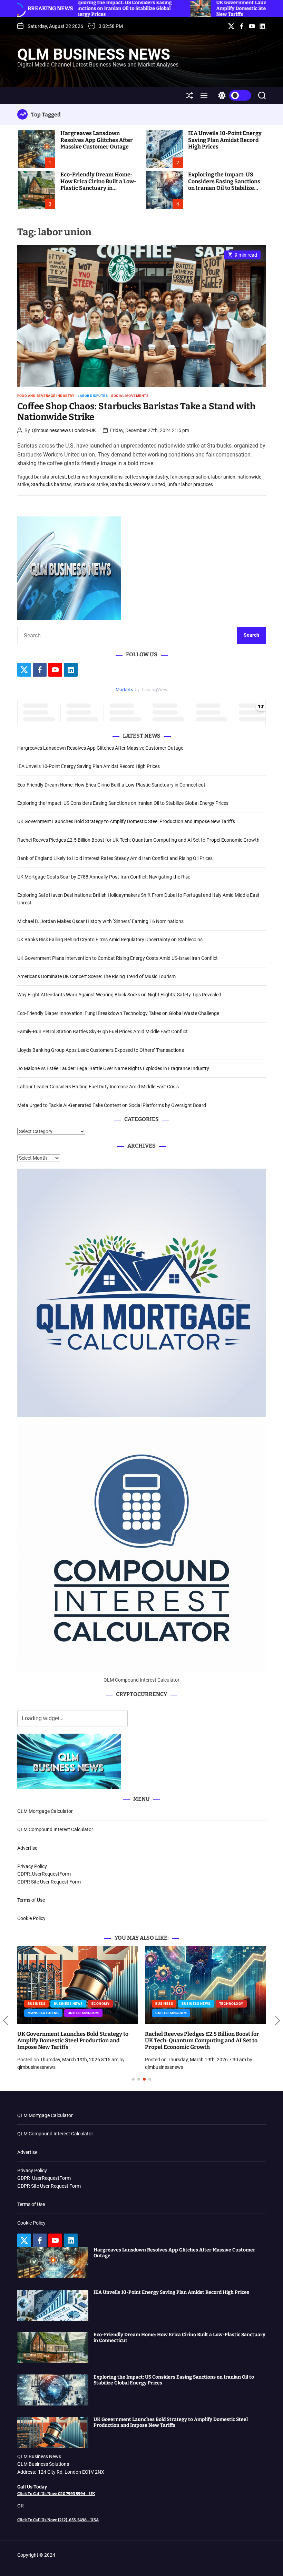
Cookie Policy (31, 1918)
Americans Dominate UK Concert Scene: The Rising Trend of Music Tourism (96, 976)
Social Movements (130, 396)
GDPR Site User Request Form (49, 1882)
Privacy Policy (32, 1866)
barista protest (50, 477)
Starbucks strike (91, 484)
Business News (66, 2004)
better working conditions (95, 477)
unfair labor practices (190, 484)
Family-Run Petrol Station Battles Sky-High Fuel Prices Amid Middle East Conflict (103, 1032)
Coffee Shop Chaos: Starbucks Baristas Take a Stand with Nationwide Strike (136, 412)
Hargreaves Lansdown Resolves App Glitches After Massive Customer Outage (97, 140)
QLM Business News (94, 54)
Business (34, 2004)
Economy (99, 2004)
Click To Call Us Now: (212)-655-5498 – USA (58, 2520)
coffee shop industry (146, 477)
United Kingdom (81, 2013)
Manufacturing (41, 2013)
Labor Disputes (93, 396)
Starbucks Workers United (138, 484)
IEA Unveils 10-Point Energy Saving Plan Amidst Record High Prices (225, 140)
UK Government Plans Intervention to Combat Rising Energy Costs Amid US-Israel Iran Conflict (118, 958)
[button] (6, 2021)
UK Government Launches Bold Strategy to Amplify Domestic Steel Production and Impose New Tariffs (126, 821)
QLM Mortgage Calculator (45, 1811)
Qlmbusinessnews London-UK (64, 430)
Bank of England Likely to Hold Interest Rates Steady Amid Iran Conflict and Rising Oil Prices (115, 858)
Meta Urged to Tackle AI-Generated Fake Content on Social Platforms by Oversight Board (112, 1105)
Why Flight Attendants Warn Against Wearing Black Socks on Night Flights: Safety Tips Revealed (119, 995)
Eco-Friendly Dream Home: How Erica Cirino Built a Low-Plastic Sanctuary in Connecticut (98, 184)
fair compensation (190, 477)
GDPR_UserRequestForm (44, 1874)
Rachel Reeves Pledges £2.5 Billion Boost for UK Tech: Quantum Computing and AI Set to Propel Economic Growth (138, 840)
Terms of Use (31, 1900)
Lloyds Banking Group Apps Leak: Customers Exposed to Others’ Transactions (101, 1050)
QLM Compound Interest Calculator (55, 1829)
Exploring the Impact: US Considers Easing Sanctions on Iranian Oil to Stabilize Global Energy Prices (224, 184)
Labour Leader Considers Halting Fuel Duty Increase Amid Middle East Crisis (98, 1087)
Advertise (27, 1848)
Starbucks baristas (51, 484)
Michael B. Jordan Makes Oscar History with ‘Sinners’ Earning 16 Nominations (100, 921)
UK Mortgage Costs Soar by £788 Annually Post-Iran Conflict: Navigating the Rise (104, 877)
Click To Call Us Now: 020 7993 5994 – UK (56, 2494)
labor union (223, 477)
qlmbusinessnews (34, 2067)
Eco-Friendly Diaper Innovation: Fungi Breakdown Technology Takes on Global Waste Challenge (118, 1013)
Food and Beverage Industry (46, 396)
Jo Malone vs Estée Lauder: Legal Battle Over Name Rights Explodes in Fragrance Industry (113, 1068)
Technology (229, 2004)
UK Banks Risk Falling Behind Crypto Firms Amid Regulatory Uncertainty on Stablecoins (110, 940)
